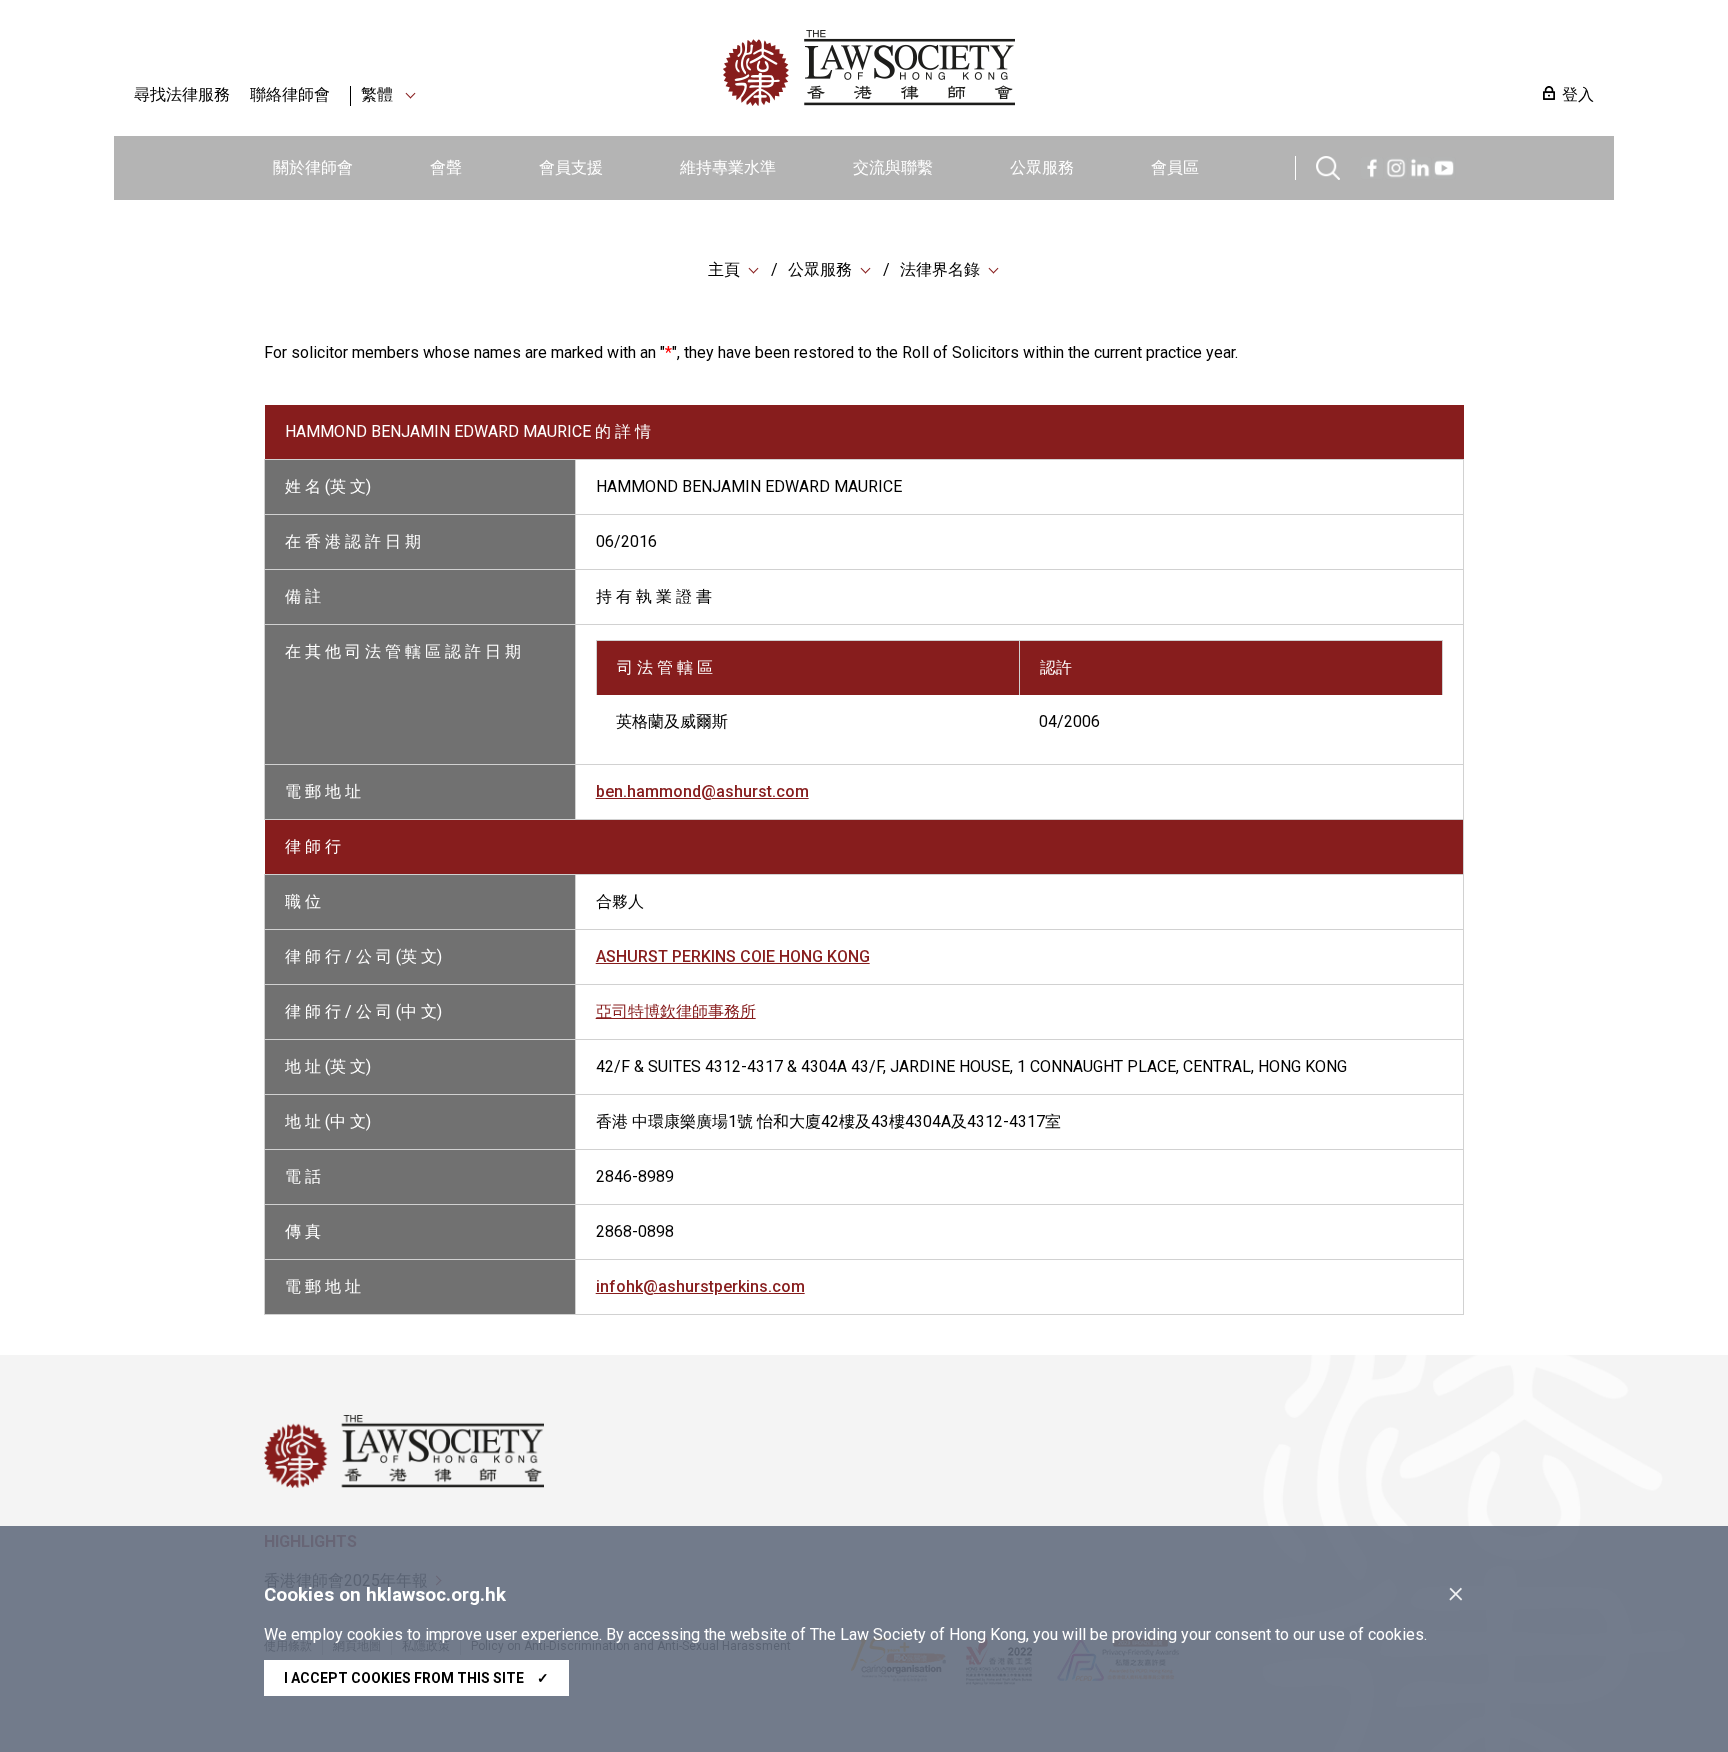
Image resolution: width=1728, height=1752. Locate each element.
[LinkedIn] (1420, 165)
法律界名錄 (940, 269)
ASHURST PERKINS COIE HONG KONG (733, 956)
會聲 (446, 167)
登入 (1578, 94)
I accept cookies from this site (416, 1678)
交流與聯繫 (893, 167)
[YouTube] (1444, 165)
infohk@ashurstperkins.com (700, 1286)
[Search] (1328, 165)
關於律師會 (313, 167)
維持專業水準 (728, 167)
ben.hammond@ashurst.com (702, 791)
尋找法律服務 (182, 94)
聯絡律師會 (290, 94)
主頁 (724, 269)
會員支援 (571, 167)
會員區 (1175, 167)
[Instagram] (1396, 165)
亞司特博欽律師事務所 (676, 1011)
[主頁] (973, 68)
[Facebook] (1372, 165)
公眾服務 (1042, 167)
